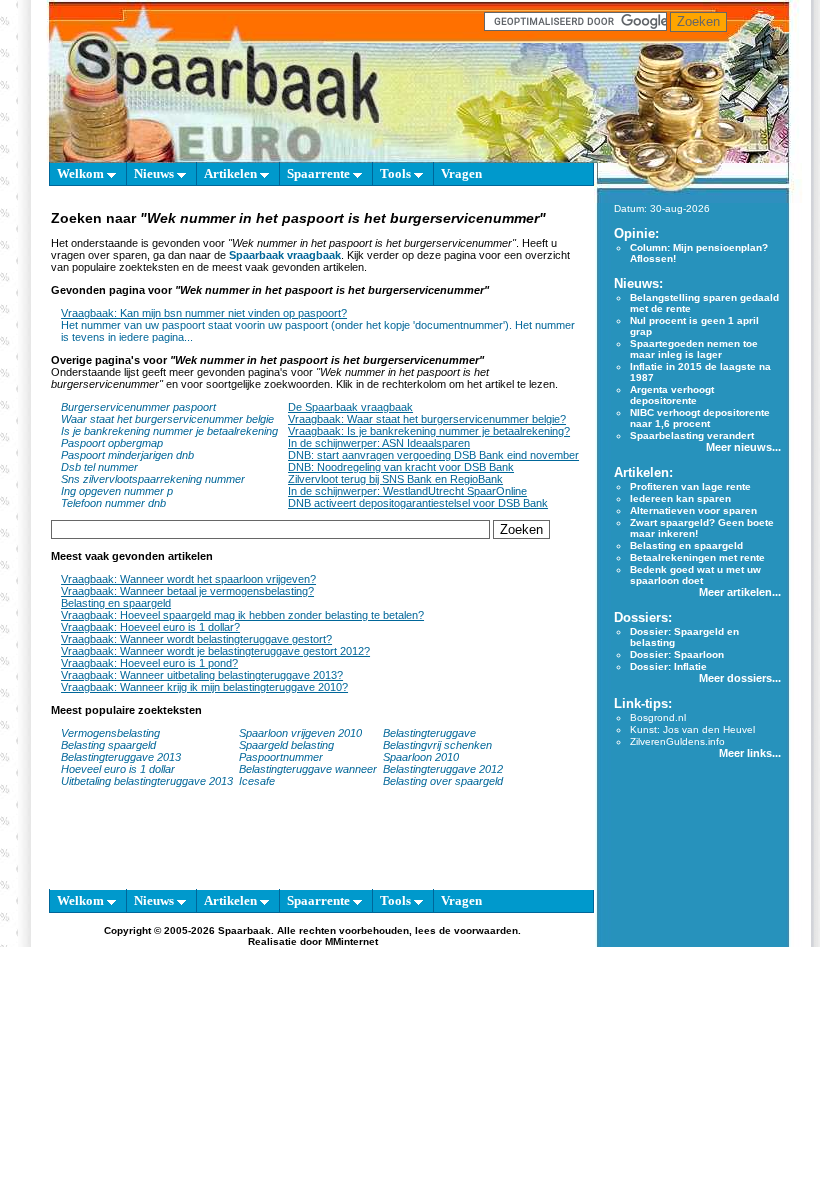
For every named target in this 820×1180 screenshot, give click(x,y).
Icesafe (257, 781)
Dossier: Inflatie (668, 666)
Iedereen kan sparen (680, 498)
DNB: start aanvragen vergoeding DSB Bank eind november (433, 455)
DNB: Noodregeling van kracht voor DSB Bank (401, 467)
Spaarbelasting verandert (692, 435)
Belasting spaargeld (108, 745)
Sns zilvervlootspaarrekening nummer (153, 479)
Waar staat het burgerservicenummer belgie (167, 419)
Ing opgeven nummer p (117, 491)
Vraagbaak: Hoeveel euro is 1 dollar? (150, 627)
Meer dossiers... (740, 678)
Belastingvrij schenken (437, 745)
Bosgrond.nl (658, 717)
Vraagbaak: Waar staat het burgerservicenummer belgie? (427, 419)
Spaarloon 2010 (422, 757)
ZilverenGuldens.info (677, 741)
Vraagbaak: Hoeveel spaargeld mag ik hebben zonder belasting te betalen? (242, 615)
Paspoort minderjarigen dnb (127, 455)
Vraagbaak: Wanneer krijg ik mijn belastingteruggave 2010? (204, 687)
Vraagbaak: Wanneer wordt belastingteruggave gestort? (196, 639)
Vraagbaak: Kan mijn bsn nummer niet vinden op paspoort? (204, 313)
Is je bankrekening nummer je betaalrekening (169, 431)
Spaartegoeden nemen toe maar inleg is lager (694, 349)
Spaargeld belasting (286, 745)
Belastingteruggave (429, 733)
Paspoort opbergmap (112, 443)
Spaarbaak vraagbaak (285, 255)
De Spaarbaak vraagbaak (350, 407)
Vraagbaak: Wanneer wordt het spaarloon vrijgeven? (188, 579)
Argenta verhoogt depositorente (672, 395)
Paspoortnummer (281, 757)
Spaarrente (320, 173)
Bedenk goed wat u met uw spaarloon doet (695, 575)
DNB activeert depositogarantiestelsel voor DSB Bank (418, 503)
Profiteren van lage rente (690, 486)
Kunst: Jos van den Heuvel (692, 729)
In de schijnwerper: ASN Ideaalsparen (379, 443)
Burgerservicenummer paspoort (138, 407)
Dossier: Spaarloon (677, 654)
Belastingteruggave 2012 (443, 769)
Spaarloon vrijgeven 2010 (300, 733)
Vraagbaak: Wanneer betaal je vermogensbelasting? (187, 591)
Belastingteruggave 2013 (121, 757)
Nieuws (155, 173)
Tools (397, 173)
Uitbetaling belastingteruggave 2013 (147, 781)
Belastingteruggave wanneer (308, 769)
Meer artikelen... (740, 592)
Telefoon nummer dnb (113, 503)
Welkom (82, 173)
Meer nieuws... (743, 447)
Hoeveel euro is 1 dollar (118, 769)
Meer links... (750, 753)
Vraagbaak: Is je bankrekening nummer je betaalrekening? (429, 431)
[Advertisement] (313, 848)
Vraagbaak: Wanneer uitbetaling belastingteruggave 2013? (202, 675)
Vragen (461, 173)
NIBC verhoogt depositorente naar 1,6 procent (700, 418)
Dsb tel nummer (99, 467)
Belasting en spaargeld (116, 603)
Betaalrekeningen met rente (697, 557)
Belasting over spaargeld (443, 781)
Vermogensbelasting (110, 733)
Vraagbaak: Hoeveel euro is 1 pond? (149, 663)
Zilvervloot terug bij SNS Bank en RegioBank (395, 479)
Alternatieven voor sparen (693, 510)
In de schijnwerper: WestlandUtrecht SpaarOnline (407, 491)
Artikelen (232, 173)
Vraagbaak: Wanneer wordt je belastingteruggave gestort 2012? (215, 651)
